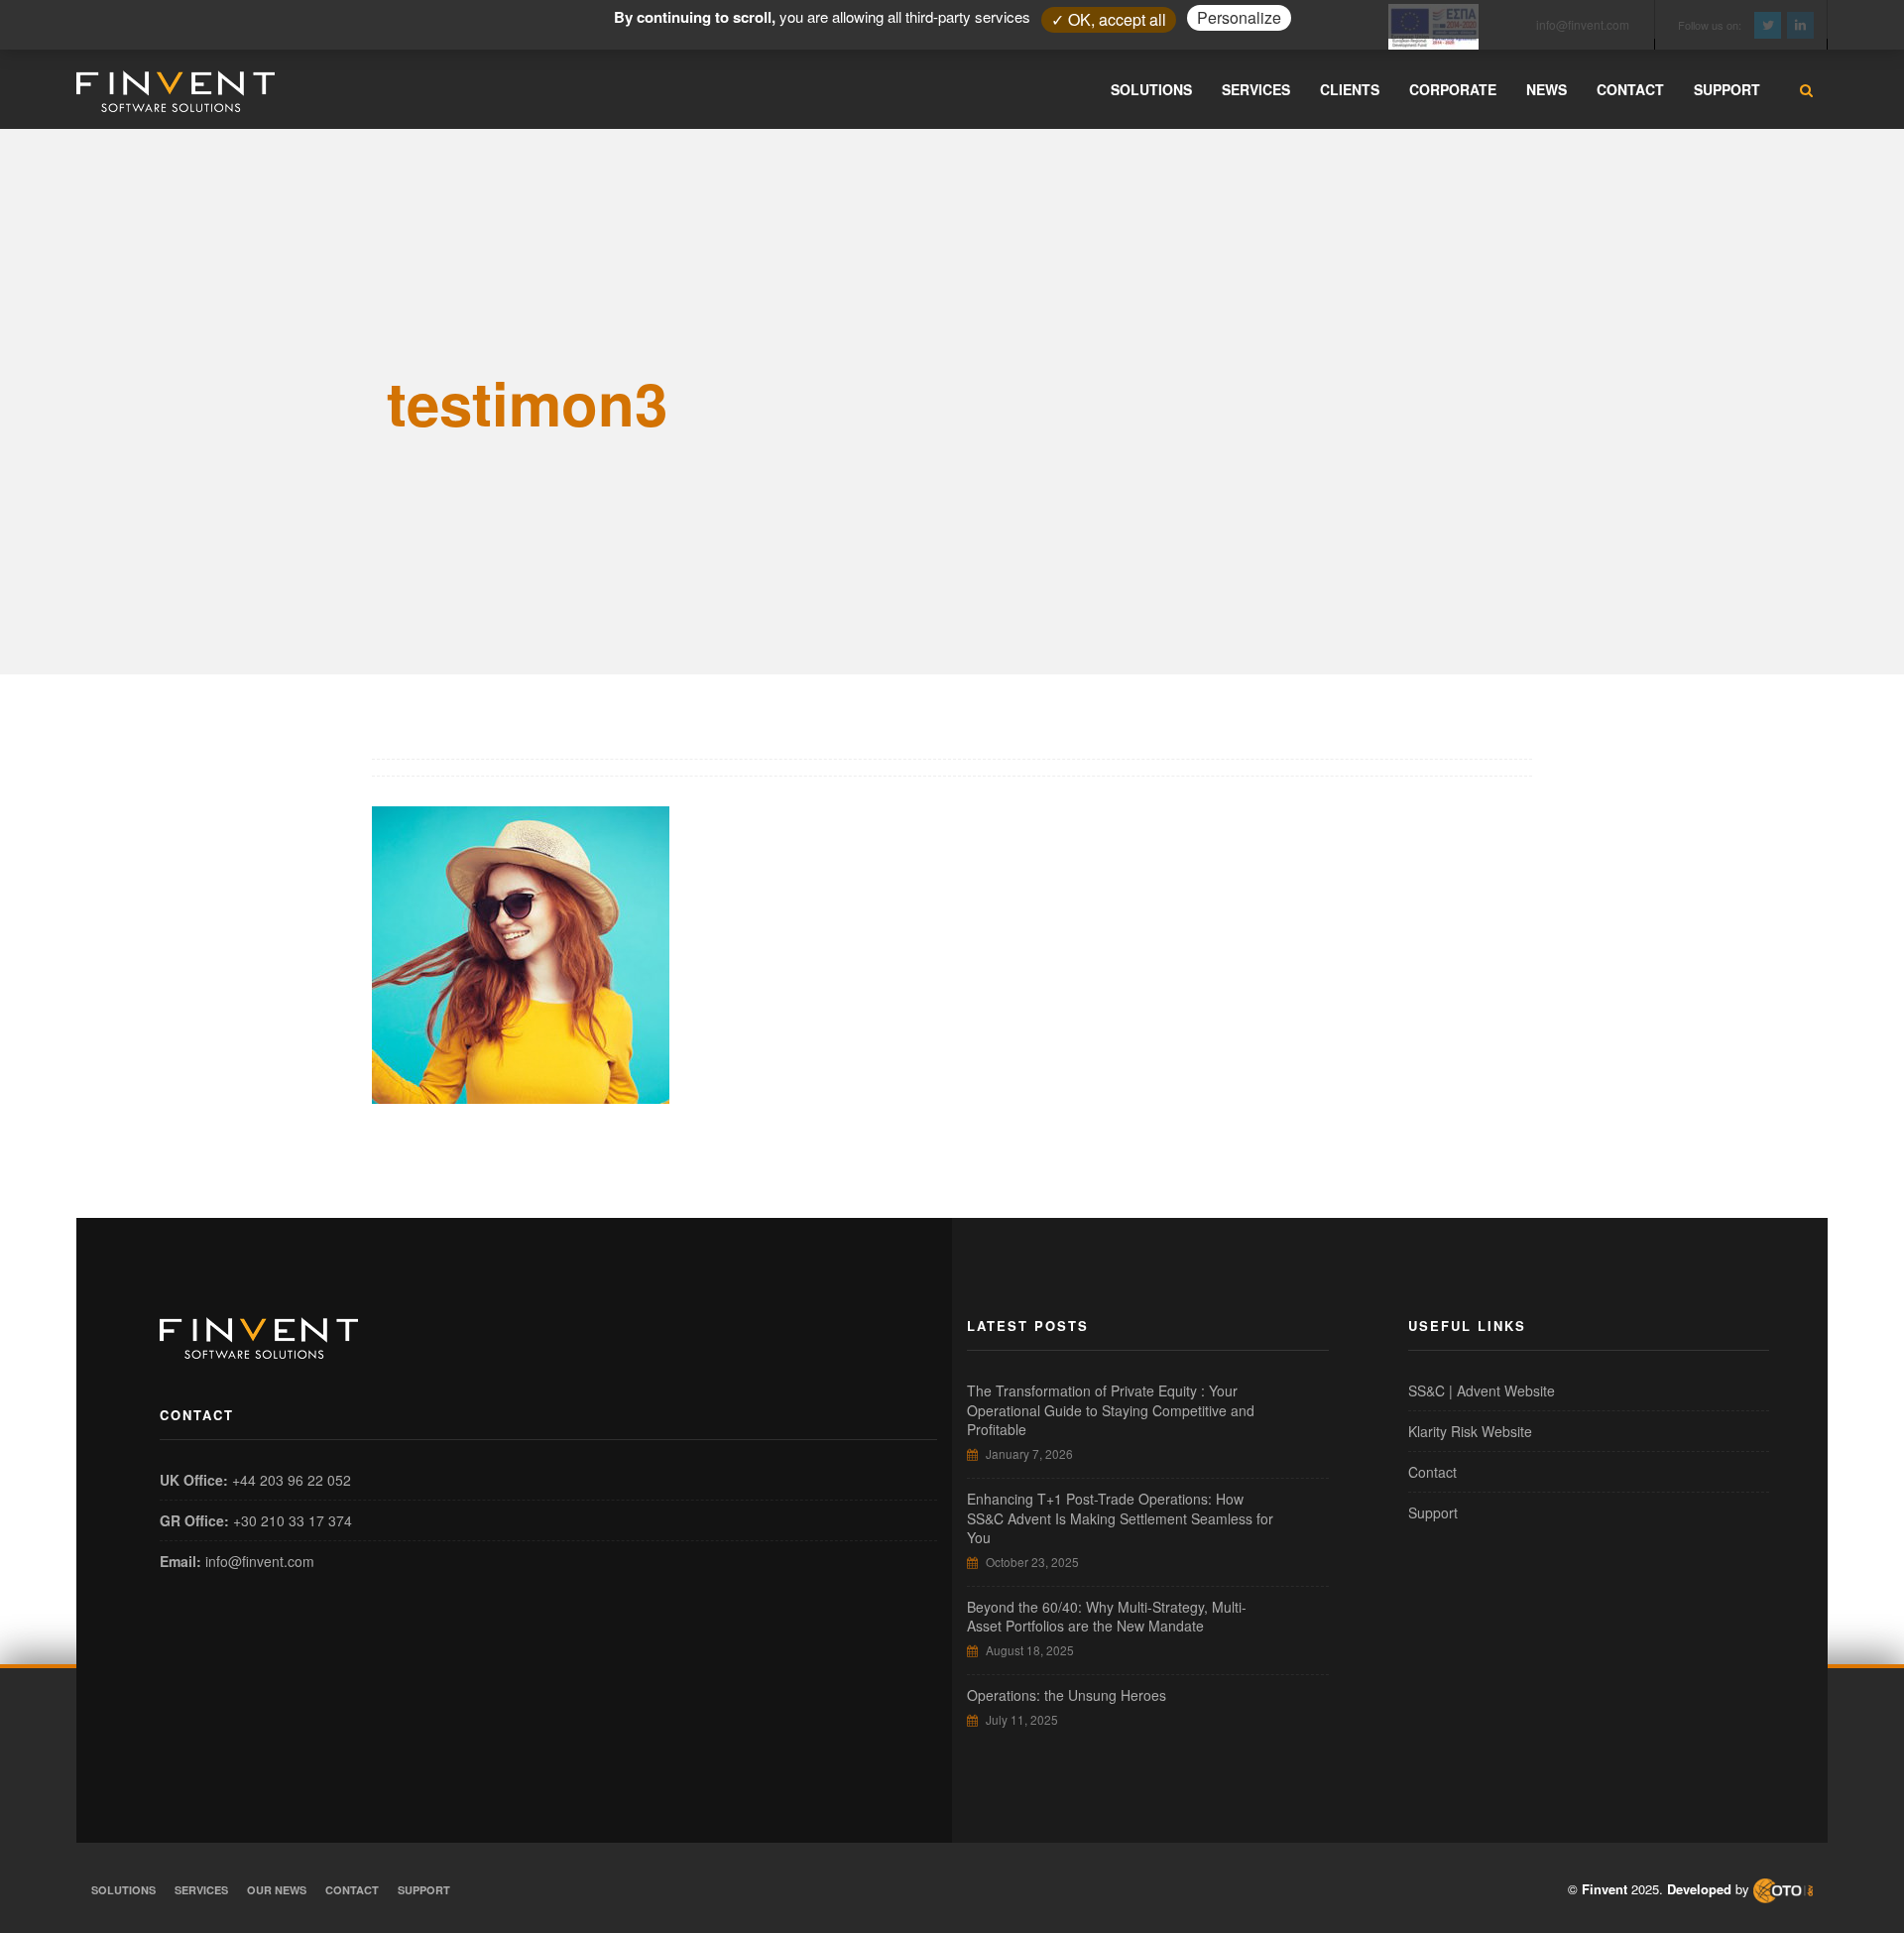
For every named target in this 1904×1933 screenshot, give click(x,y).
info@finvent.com (260, 1561)
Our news (277, 1890)
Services (201, 1890)
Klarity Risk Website (1470, 1431)
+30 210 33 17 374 (293, 1520)
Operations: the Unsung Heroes (1067, 1695)
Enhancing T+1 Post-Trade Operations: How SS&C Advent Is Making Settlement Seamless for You (1120, 1518)
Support (1433, 1512)
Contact (1432, 1472)
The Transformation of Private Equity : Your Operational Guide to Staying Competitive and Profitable (1111, 1410)
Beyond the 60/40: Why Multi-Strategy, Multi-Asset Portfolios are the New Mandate (1107, 1617)
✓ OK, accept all (1109, 19)
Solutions (123, 1890)
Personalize (1239, 17)
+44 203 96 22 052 (292, 1480)
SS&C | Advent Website (1482, 1390)
